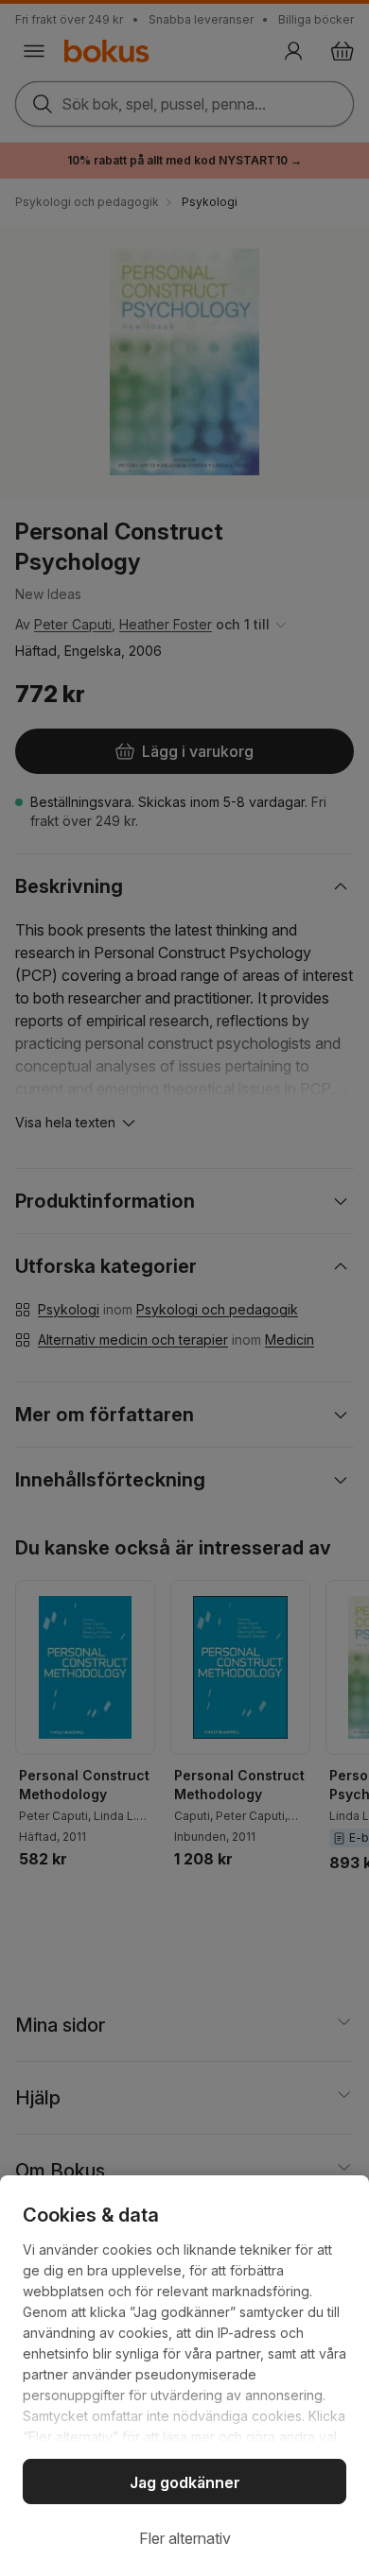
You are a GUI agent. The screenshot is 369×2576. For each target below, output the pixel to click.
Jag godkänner (185, 2482)
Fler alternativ (185, 2538)
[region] (184, 2376)
